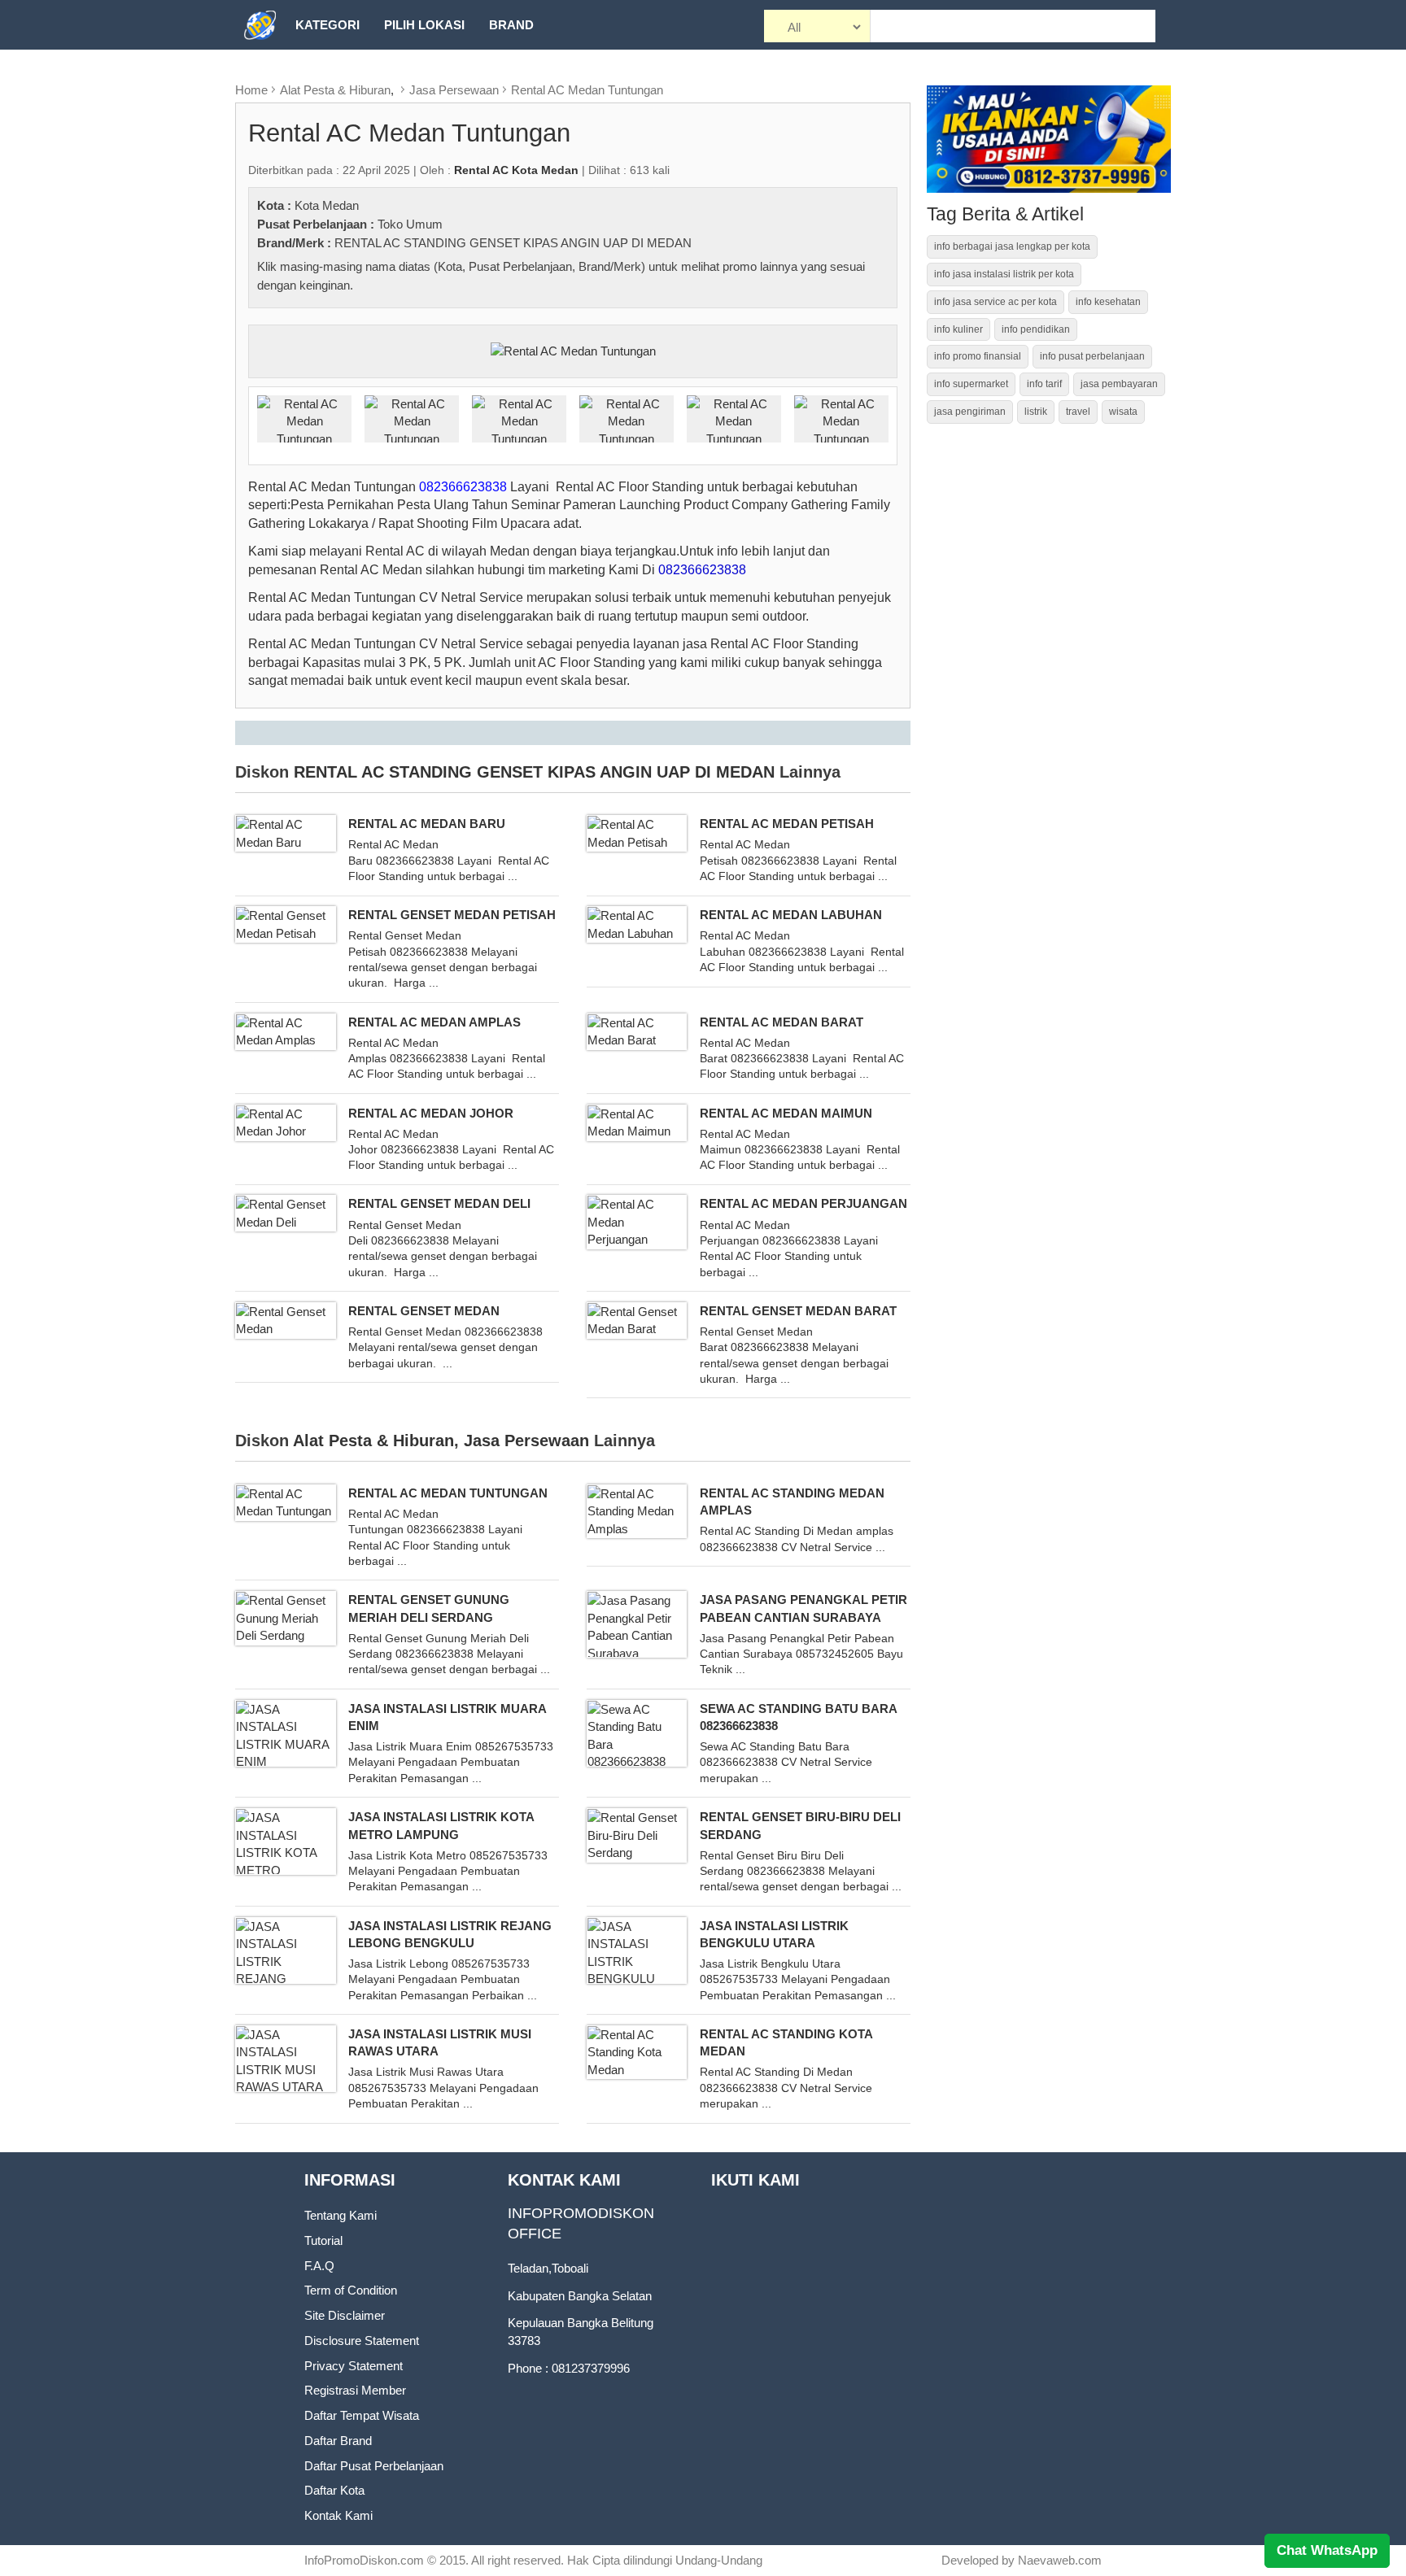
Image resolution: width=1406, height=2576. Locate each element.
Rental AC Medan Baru (427, 824)
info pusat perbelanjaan (1092, 356)
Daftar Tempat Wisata (362, 2415)
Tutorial (323, 2240)
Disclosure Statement (362, 2341)
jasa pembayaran (1119, 384)
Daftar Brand (338, 2441)
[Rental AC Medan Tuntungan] (573, 350)
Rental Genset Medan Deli (439, 1203)
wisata (1123, 412)
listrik (1036, 412)
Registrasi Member (355, 2390)
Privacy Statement (354, 2366)
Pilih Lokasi (424, 25)
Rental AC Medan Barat (782, 1022)
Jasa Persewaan (454, 90)
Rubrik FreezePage (362, 74)
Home (251, 90)
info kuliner (958, 329)
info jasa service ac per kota (996, 302)
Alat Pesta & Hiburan (335, 90)
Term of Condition (351, 2290)
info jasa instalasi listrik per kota (1004, 274)
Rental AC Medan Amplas (434, 1022)
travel (1078, 412)
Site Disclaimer (345, 2315)
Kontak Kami (338, 2515)
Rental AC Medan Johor (431, 1113)
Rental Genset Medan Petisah (452, 915)
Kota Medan (327, 205)
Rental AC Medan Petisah (787, 824)
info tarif (1044, 384)
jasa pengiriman (970, 412)
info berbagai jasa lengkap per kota (1012, 246)
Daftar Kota (334, 2490)
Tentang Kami (341, 2215)
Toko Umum (410, 224)
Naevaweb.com (1060, 2560)
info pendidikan (1036, 329)
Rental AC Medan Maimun (786, 1113)
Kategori (327, 25)
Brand (511, 25)
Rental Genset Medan (424, 1311)
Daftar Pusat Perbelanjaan (374, 2466)
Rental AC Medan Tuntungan (587, 90)
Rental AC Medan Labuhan (791, 915)
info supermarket (971, 384)
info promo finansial (978, 356)
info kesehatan (1108, 302)
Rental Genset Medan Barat (798, 1311)
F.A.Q (319, 2266)
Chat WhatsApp (1327, 2550)
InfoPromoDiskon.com (364, 2560)
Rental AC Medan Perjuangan (803, 1203)
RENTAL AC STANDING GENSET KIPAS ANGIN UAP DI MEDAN (513, 243)
